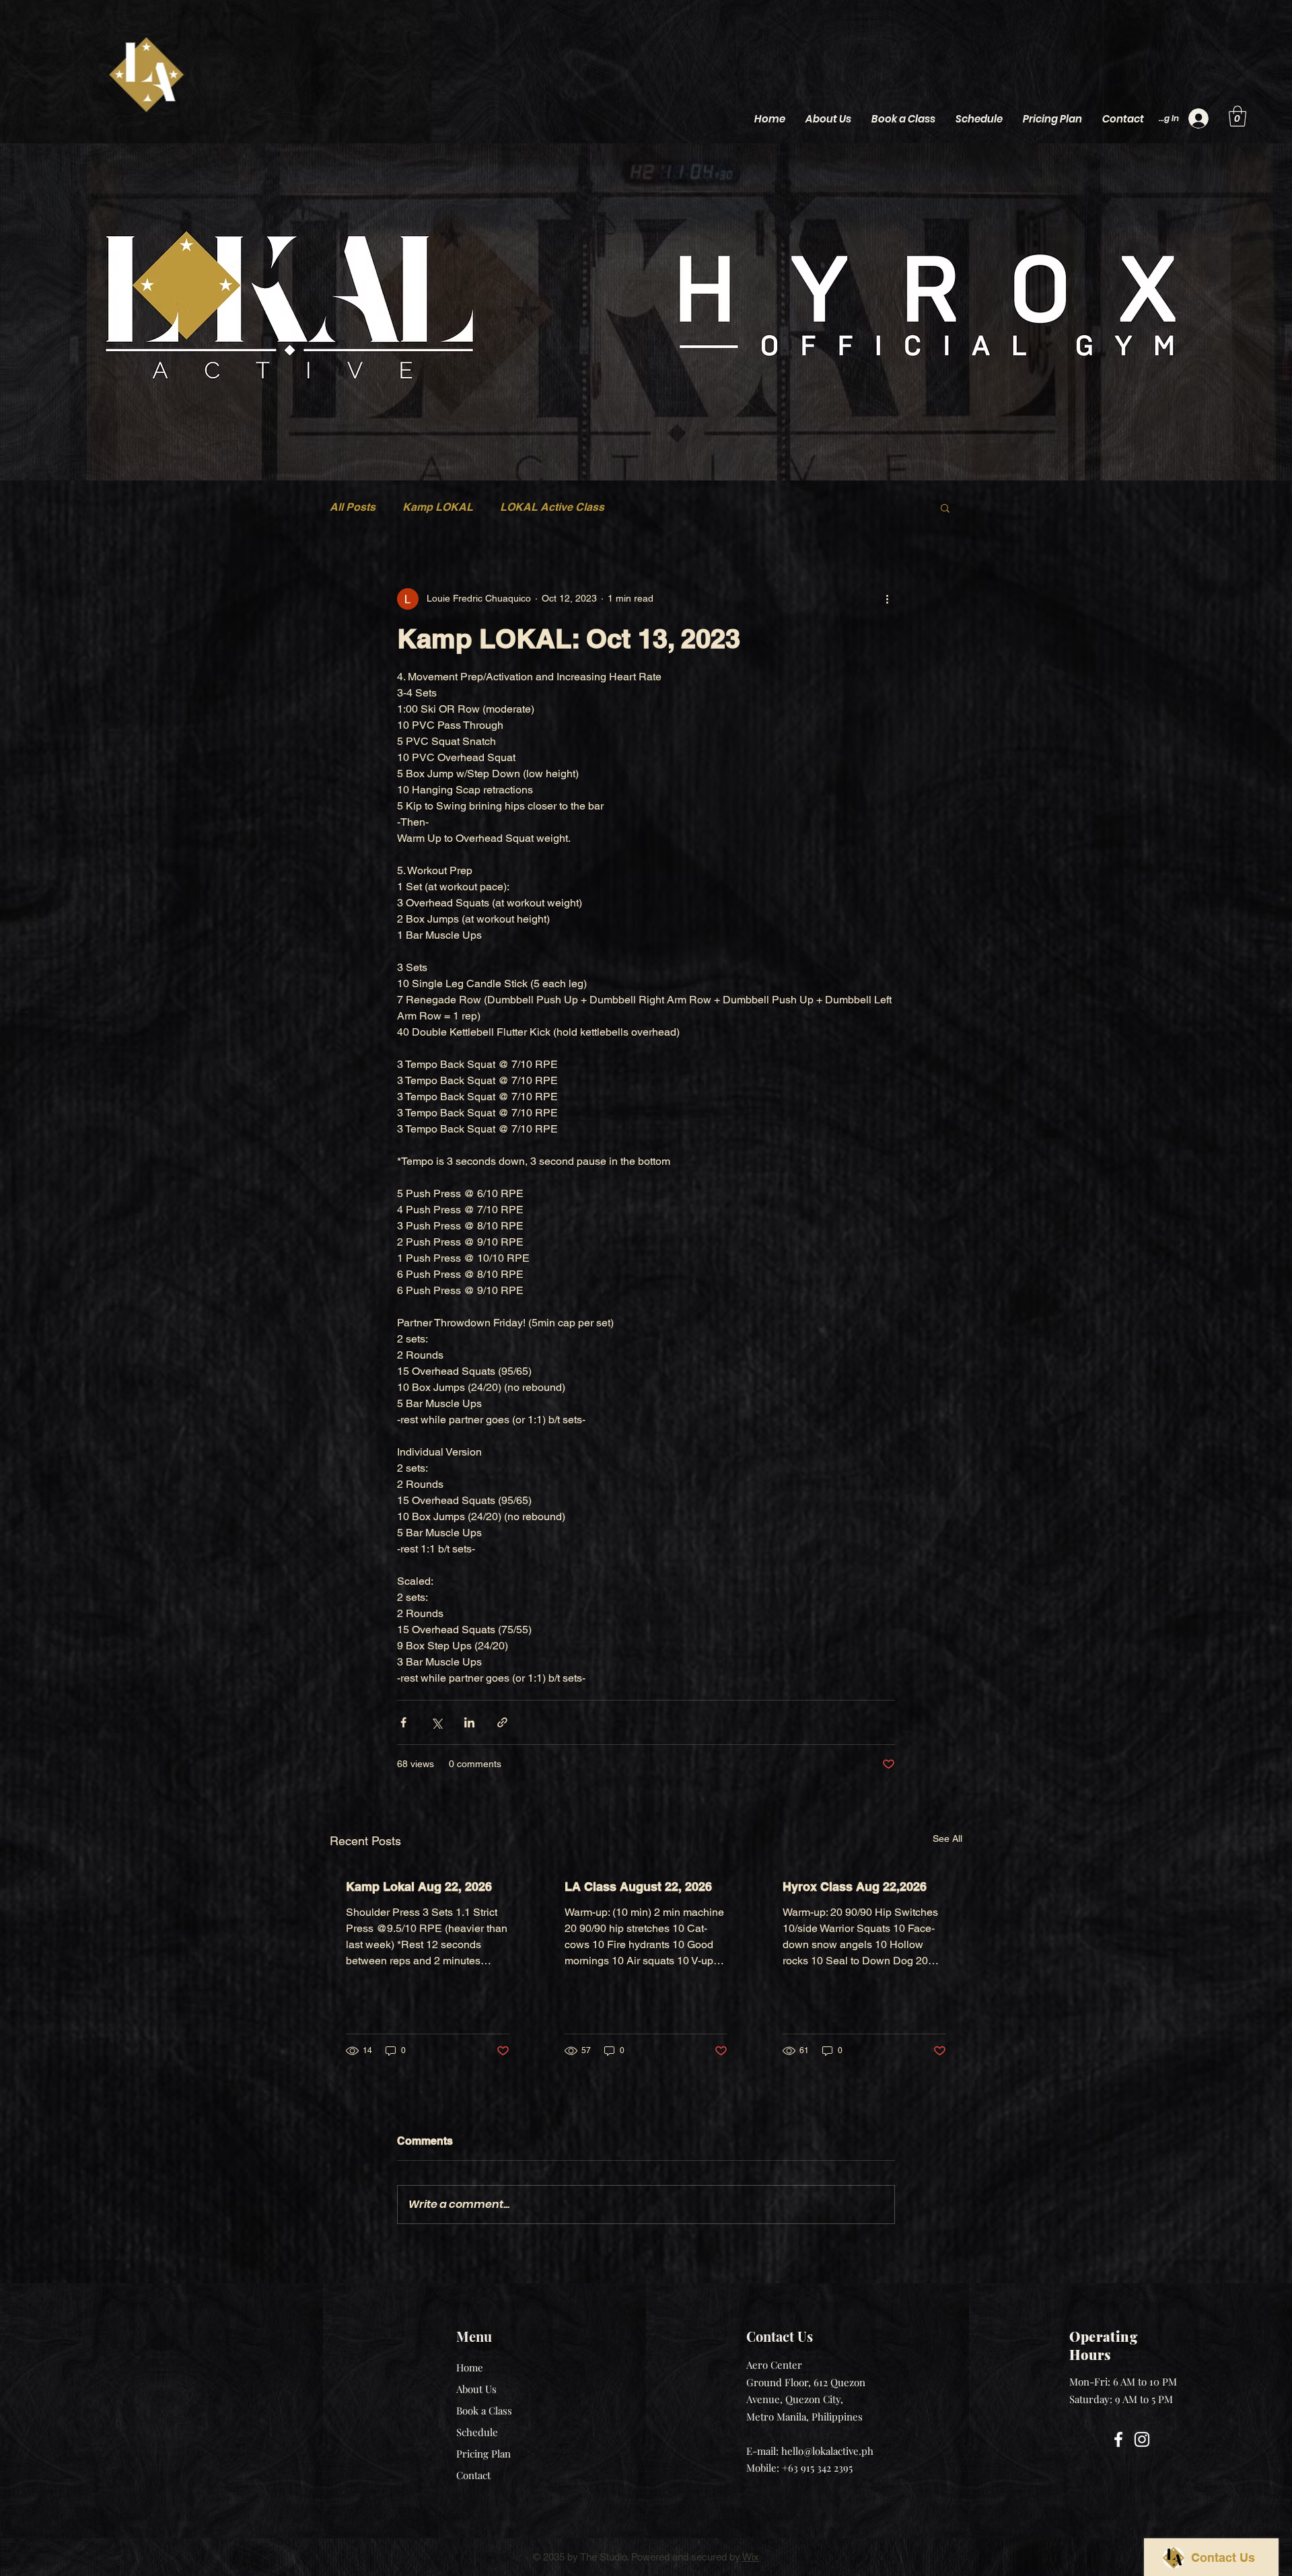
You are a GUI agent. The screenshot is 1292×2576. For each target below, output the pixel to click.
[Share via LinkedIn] (469, 1722)
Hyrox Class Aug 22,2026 (855, 1887)
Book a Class (484, 2410)
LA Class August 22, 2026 (638, 1887)
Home (470, 2367)
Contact (473, 2475)
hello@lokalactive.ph (827, 2451)
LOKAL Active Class (552, 507)
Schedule (477, 2432)
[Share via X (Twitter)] (436, 1722)
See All (947, 1838)
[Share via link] (502, 1722)
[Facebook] (1118, 2439)
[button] (1237, 116)
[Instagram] (1142, 2439)
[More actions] (887, 599)
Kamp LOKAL (438, 507)
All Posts (353, 507)
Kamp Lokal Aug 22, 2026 (419, 1887)
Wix (751, 2557)
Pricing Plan (483, 2454)
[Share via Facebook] (403, 1722)
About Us (476, 2389)
